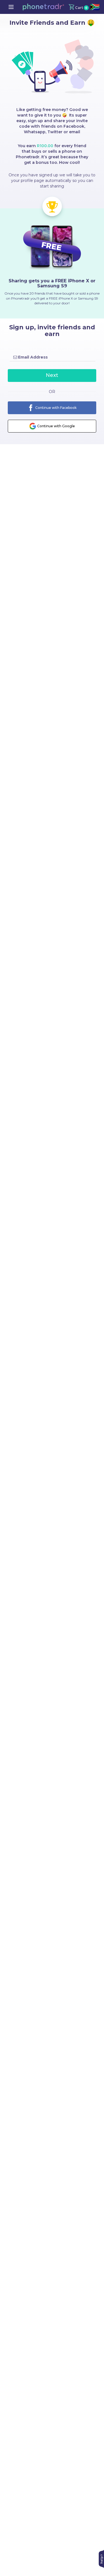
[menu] (11, 7)
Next (52, 375)
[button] (43, 7)
